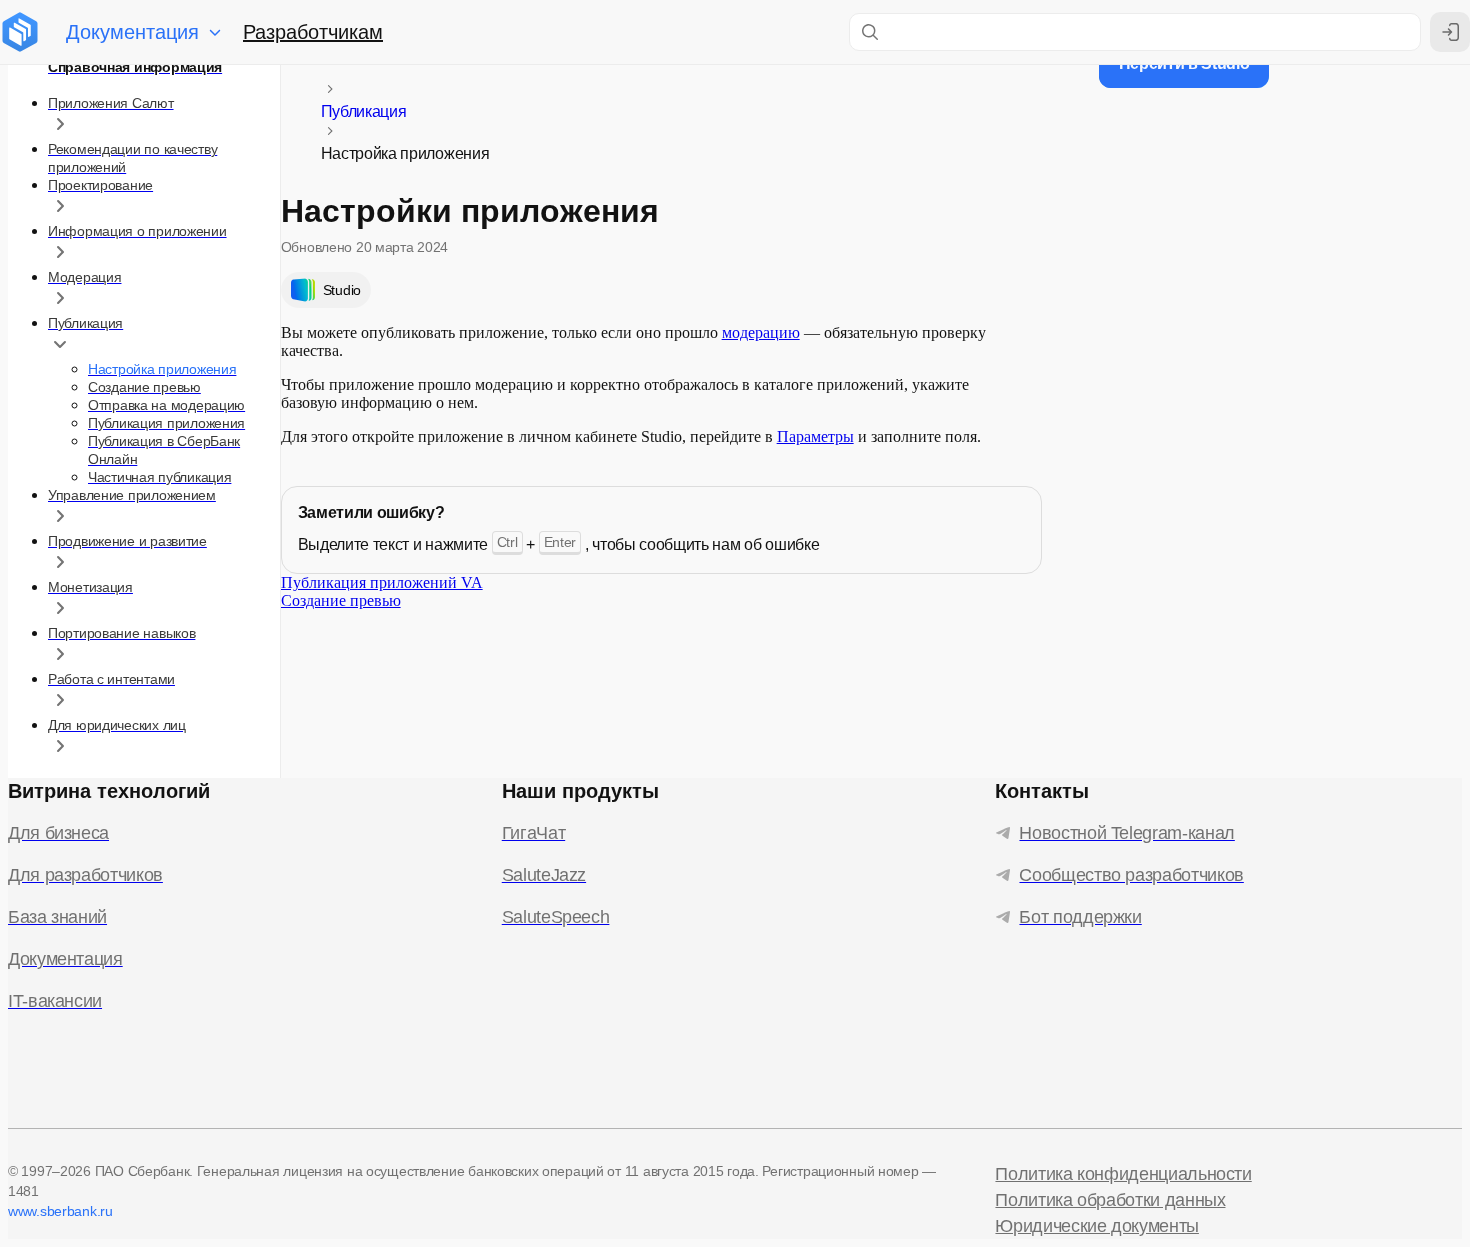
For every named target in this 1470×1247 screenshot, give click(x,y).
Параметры (815, 436)
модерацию (761, 332)
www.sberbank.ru (60, 1211)
